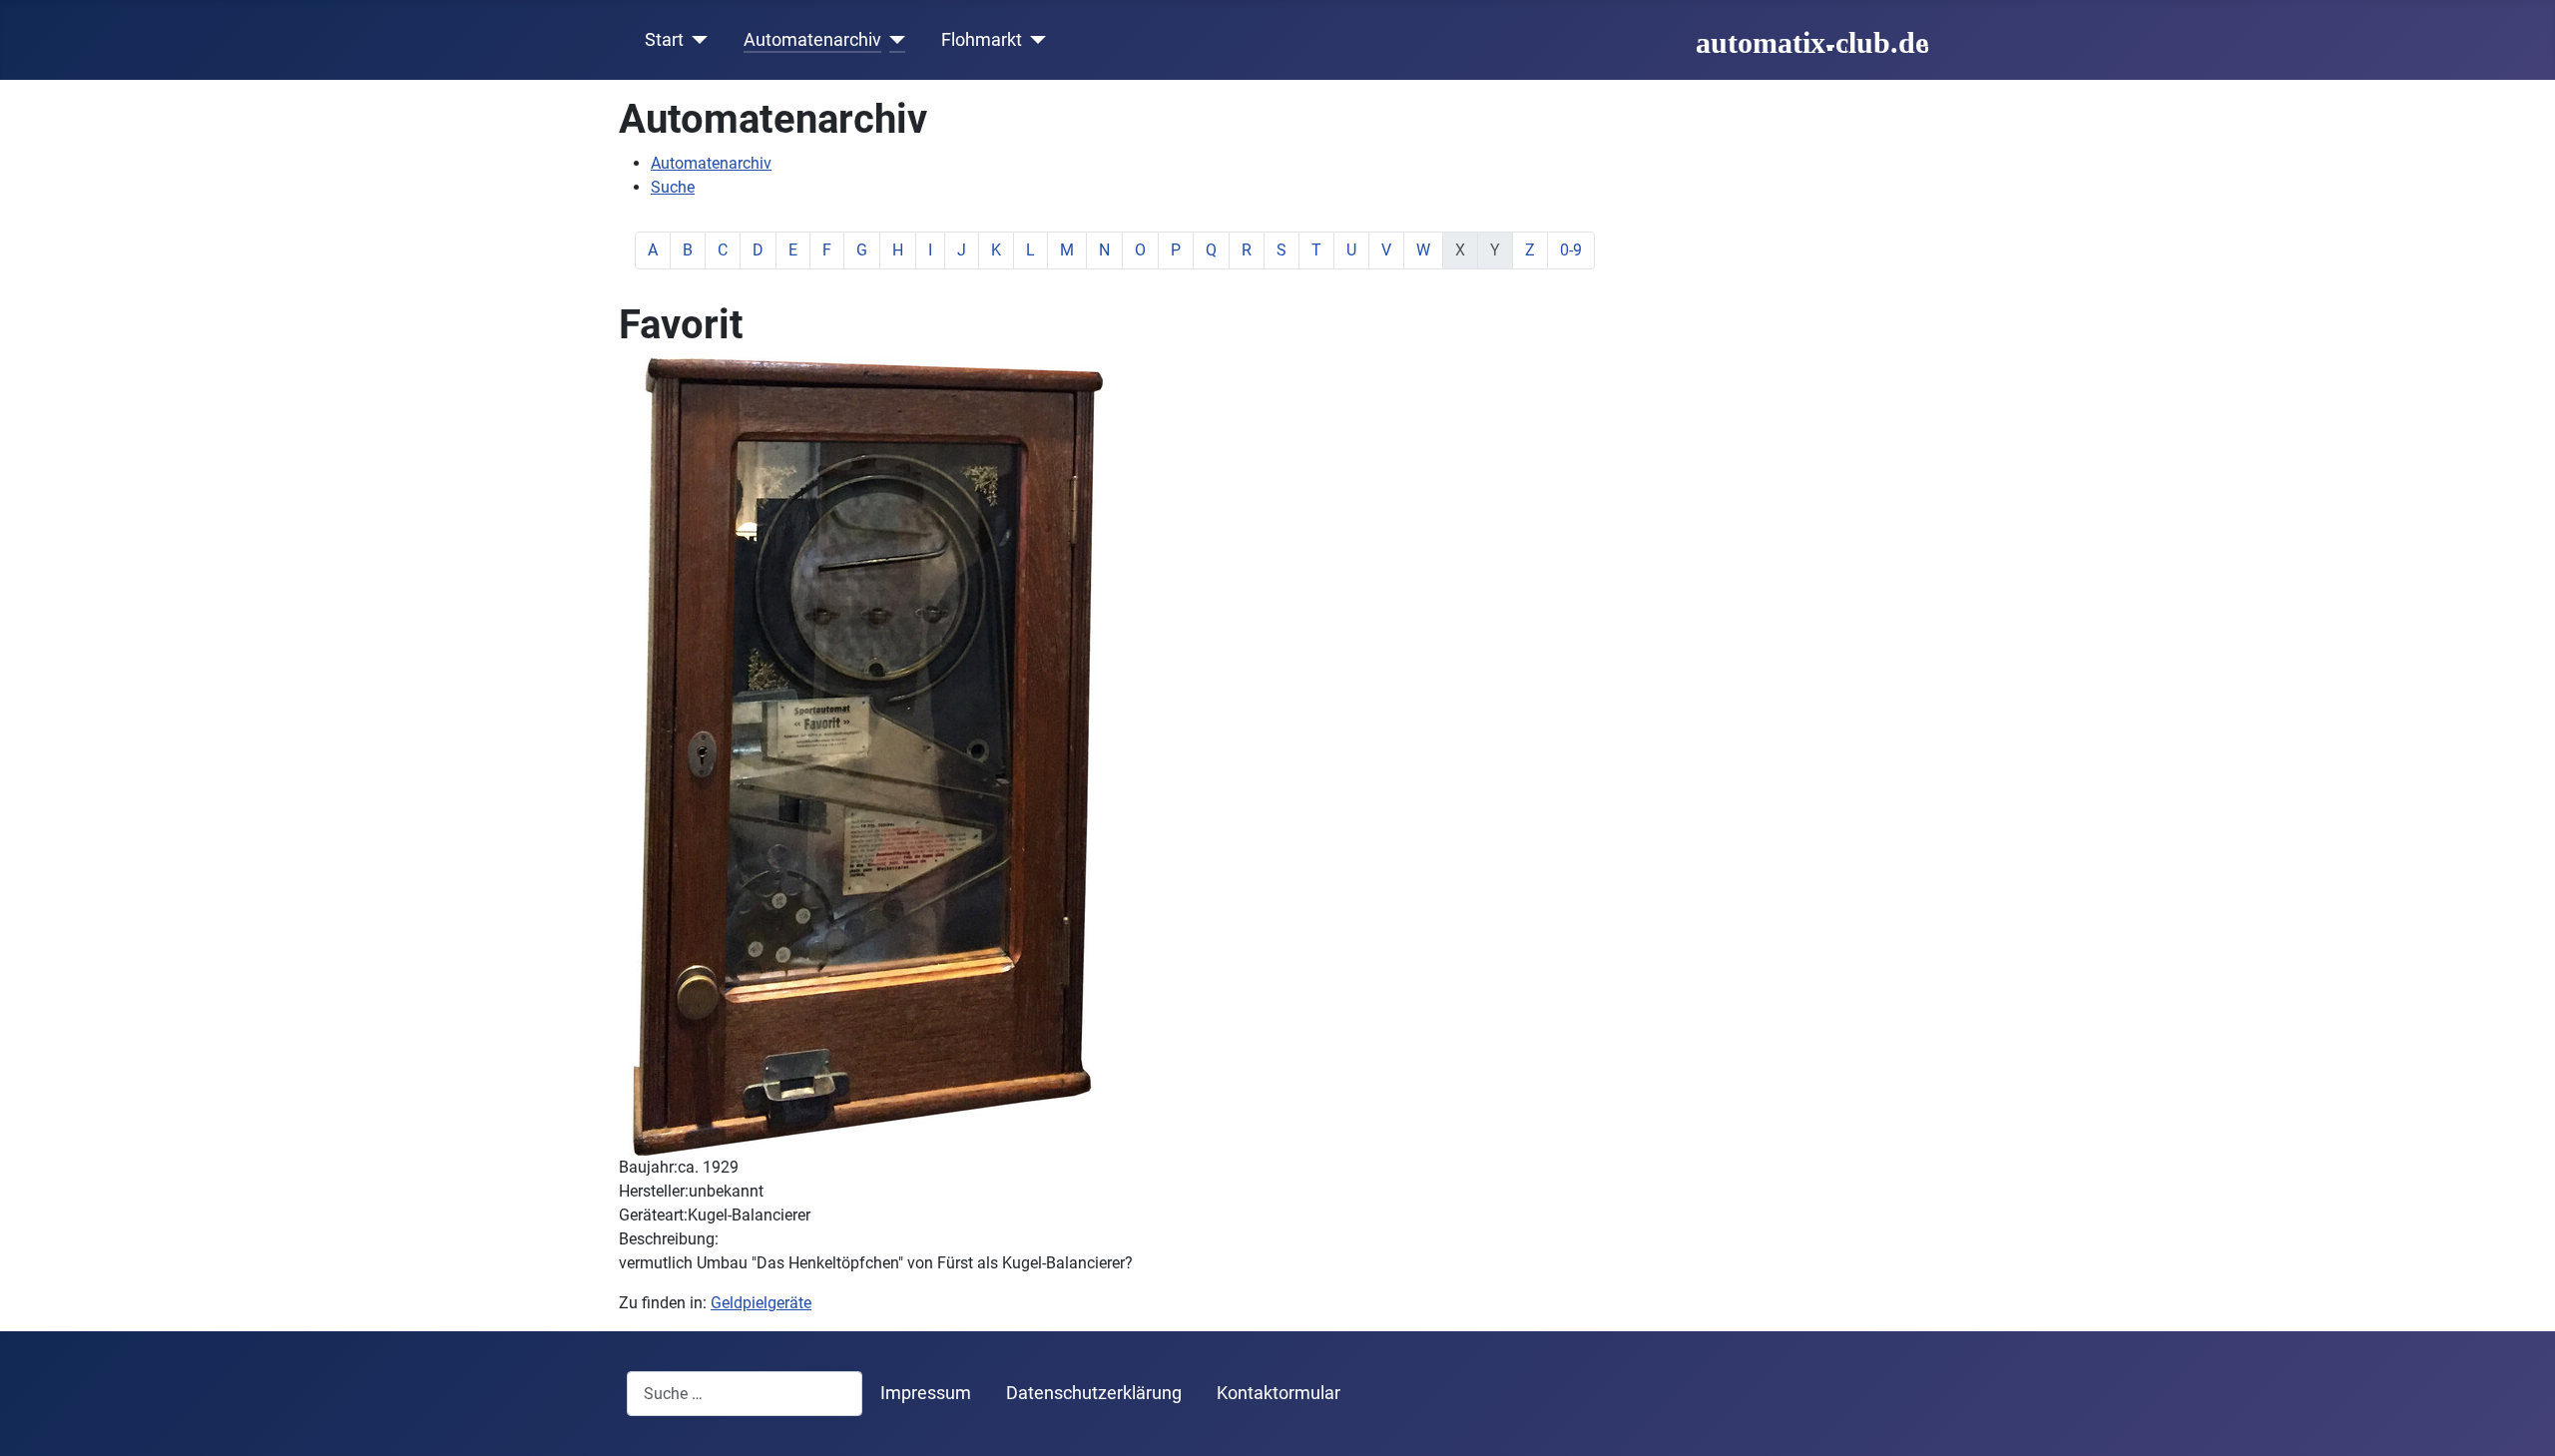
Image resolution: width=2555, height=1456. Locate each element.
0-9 (1571, 250)
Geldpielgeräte (761, 1303)
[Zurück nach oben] (2520, 1419)
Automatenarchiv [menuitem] (711, 163)
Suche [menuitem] (673, 187)
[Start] (696, 40)
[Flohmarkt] (1034, 40)
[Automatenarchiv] (894, 40)
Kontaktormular (1278, 1393)
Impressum (926, 1393)
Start (664, 40)
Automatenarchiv (812, 40)
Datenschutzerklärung (1094, 1393)
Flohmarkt (982, 40)
